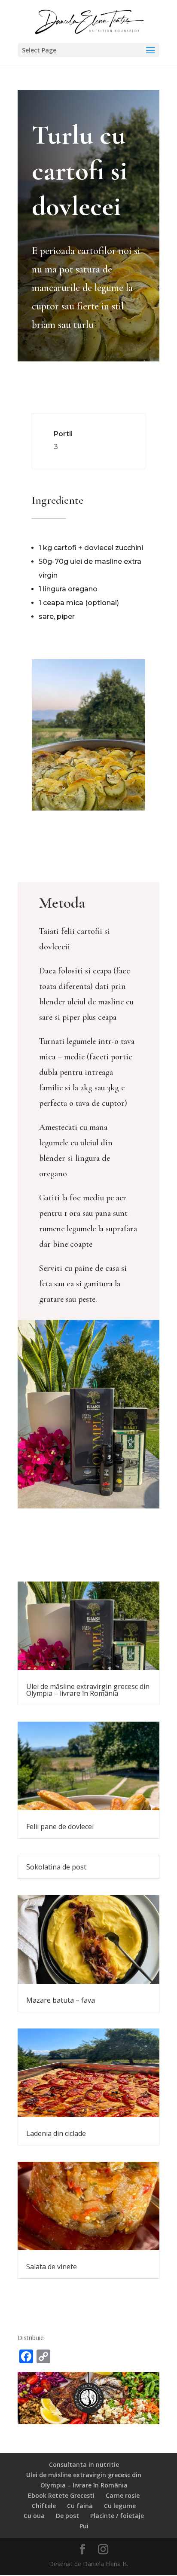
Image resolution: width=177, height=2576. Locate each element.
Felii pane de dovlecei (60, 1826)
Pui (84, 2526)
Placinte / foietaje (117, 2516)
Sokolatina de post (56, 1867)
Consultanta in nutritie (84, 2464)
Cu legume (120, 2506)
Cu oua (34, 2516)
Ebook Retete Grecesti (61, 2495)
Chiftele (44, 2506)
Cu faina (80, 2506)
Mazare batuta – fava (61, 2000)
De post (67, 2516)
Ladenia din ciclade (56, 2133)
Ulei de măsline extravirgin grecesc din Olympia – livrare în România (88, 1690)
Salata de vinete (52, 2267)
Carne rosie (123, 2495)
